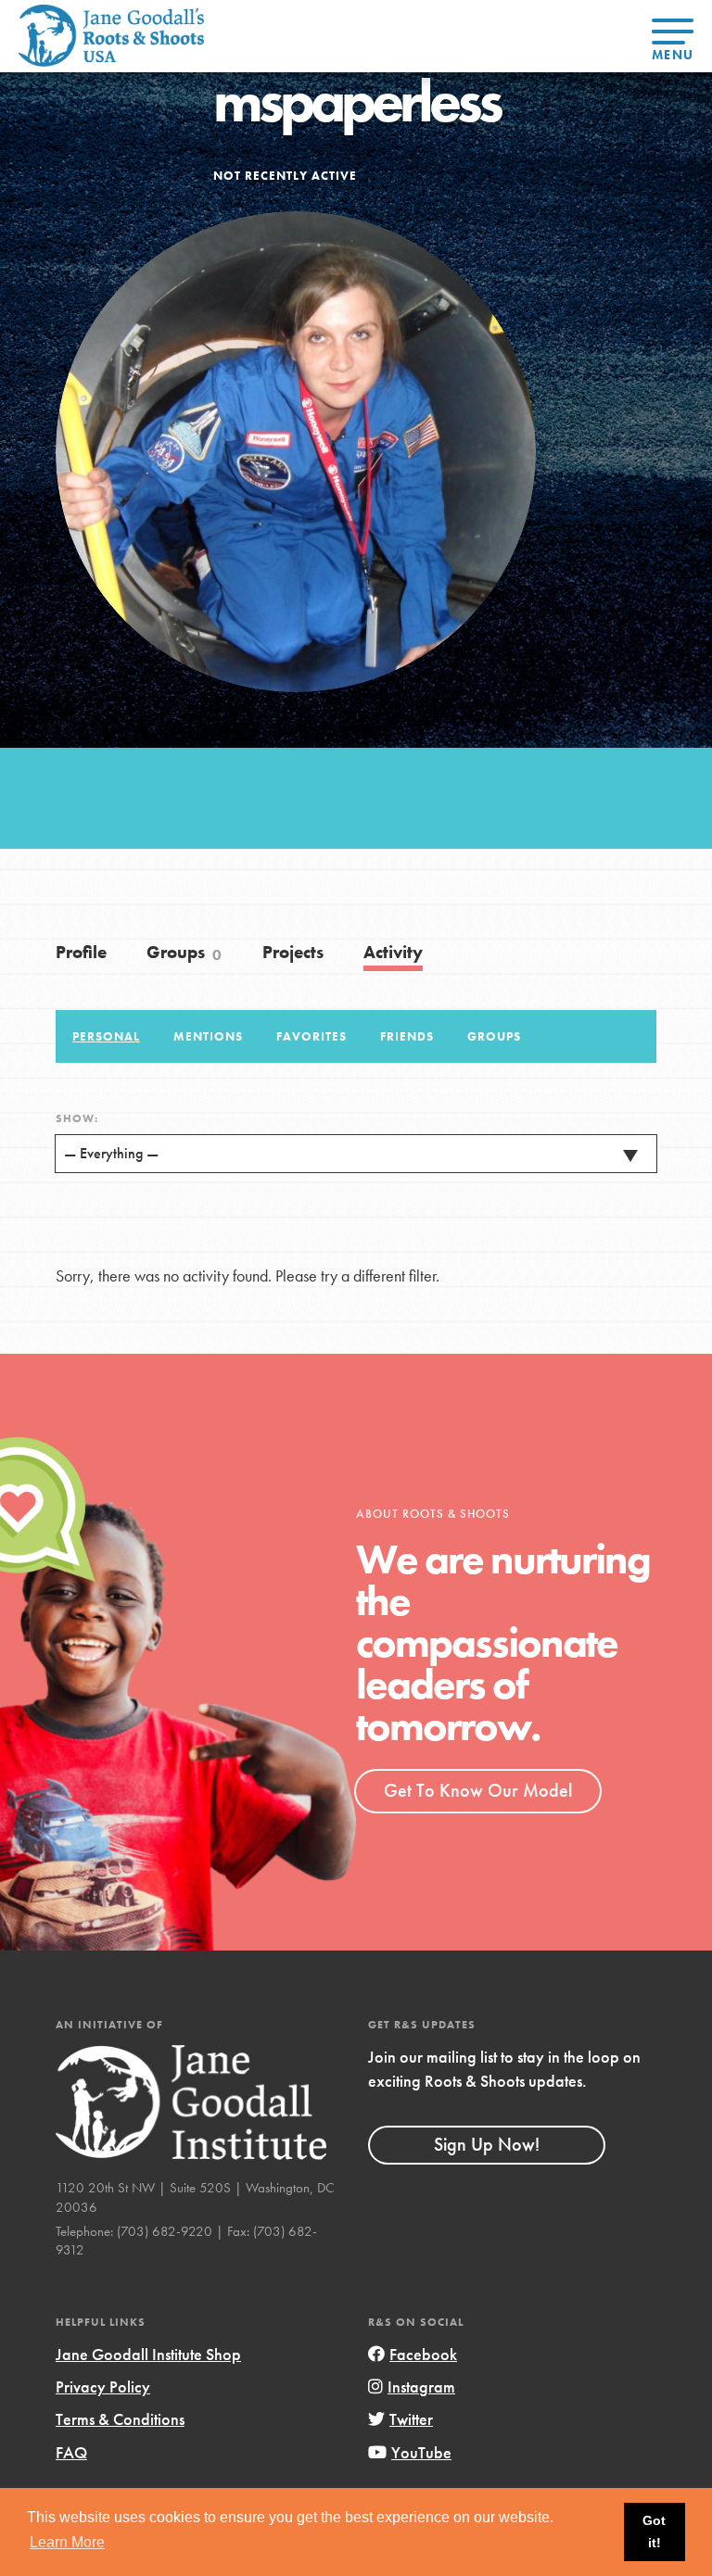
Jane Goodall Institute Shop (148, 2354)
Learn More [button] (67, 2542)
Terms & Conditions (120, 2419)
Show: (77, 1118)
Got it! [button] (654, 2532)
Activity (393, 952)
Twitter (411, 2419)
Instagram (421, 2387)
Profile (81, 952)
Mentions (208, 1037)
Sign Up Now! (487, 2144)
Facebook (423, 2354)
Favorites (311, 1037)
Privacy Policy (103, 2387)
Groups (184, 952)
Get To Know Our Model (478, 1790)
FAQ (71, 2452)
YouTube (421, 2452)
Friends (407, 1037)
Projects (293, 952)
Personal (106, 1037)
